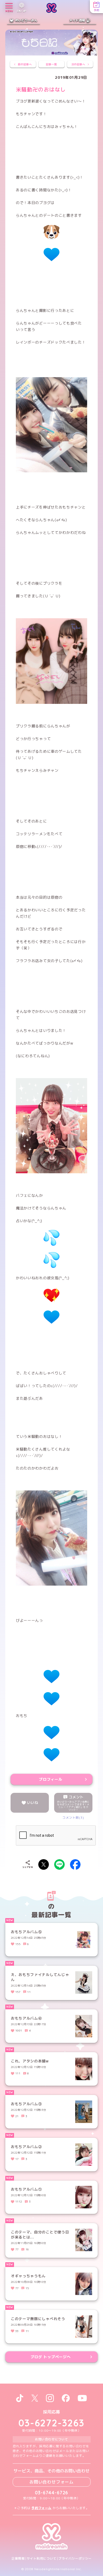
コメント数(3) (73, 1818)
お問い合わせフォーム (51, 2482)
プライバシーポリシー (75, 2559)
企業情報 (18, 2559)
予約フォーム (41, 2508)
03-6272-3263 (51, 2423)
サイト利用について (42, 2559)
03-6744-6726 (52, 2493)
